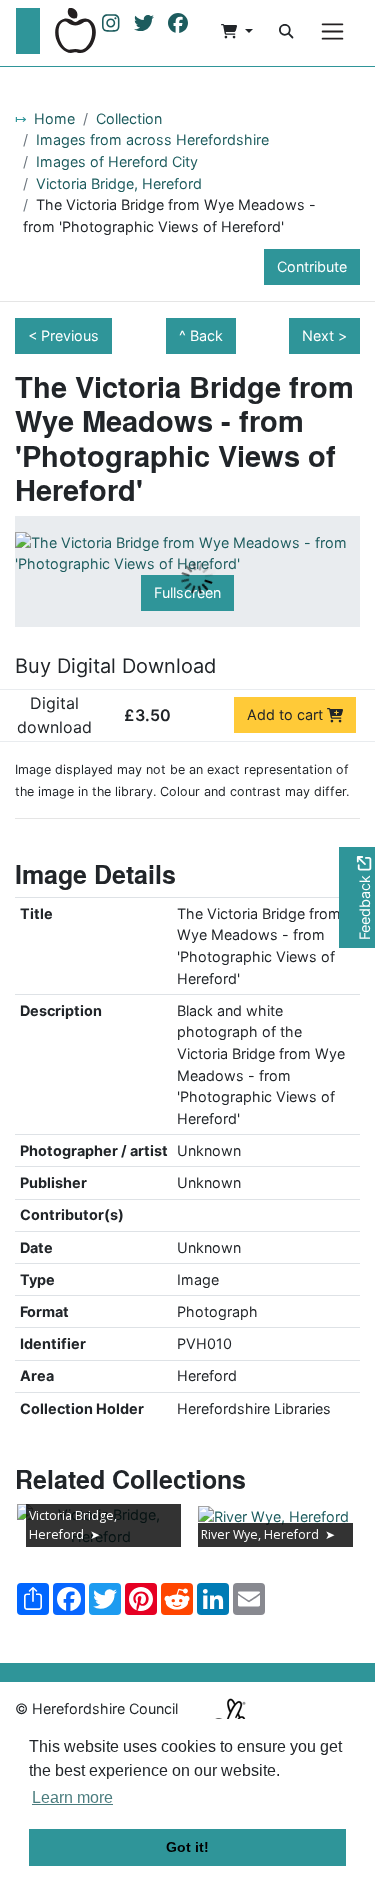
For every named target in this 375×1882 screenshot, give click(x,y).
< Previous (63, 335)
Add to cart (287, 714)
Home (54, 118)
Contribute (312, 266)
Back (206, 335)
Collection (129, 118)
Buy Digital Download (115, 666)
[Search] (286, 31)
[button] (237, 31)
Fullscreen (187, 592)
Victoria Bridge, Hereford (119, 183)
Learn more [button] (72, 1797)
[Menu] (332, 31)
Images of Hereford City (117, 161)
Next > (324, 335)
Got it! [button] (187, 1847)
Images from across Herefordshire (152, 139)
